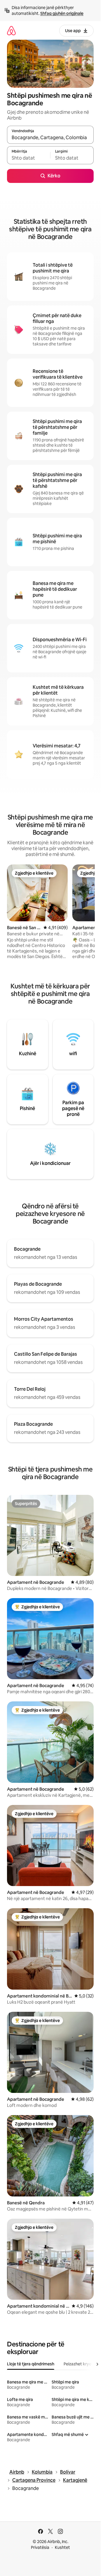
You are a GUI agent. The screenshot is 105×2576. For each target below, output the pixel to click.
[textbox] (29, 158)
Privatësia (40, 2547)
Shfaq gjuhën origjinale (62, 13)
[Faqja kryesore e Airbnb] (11, 30)
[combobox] (50, 137)
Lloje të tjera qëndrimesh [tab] (31, 2364)
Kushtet (62, 2547)
